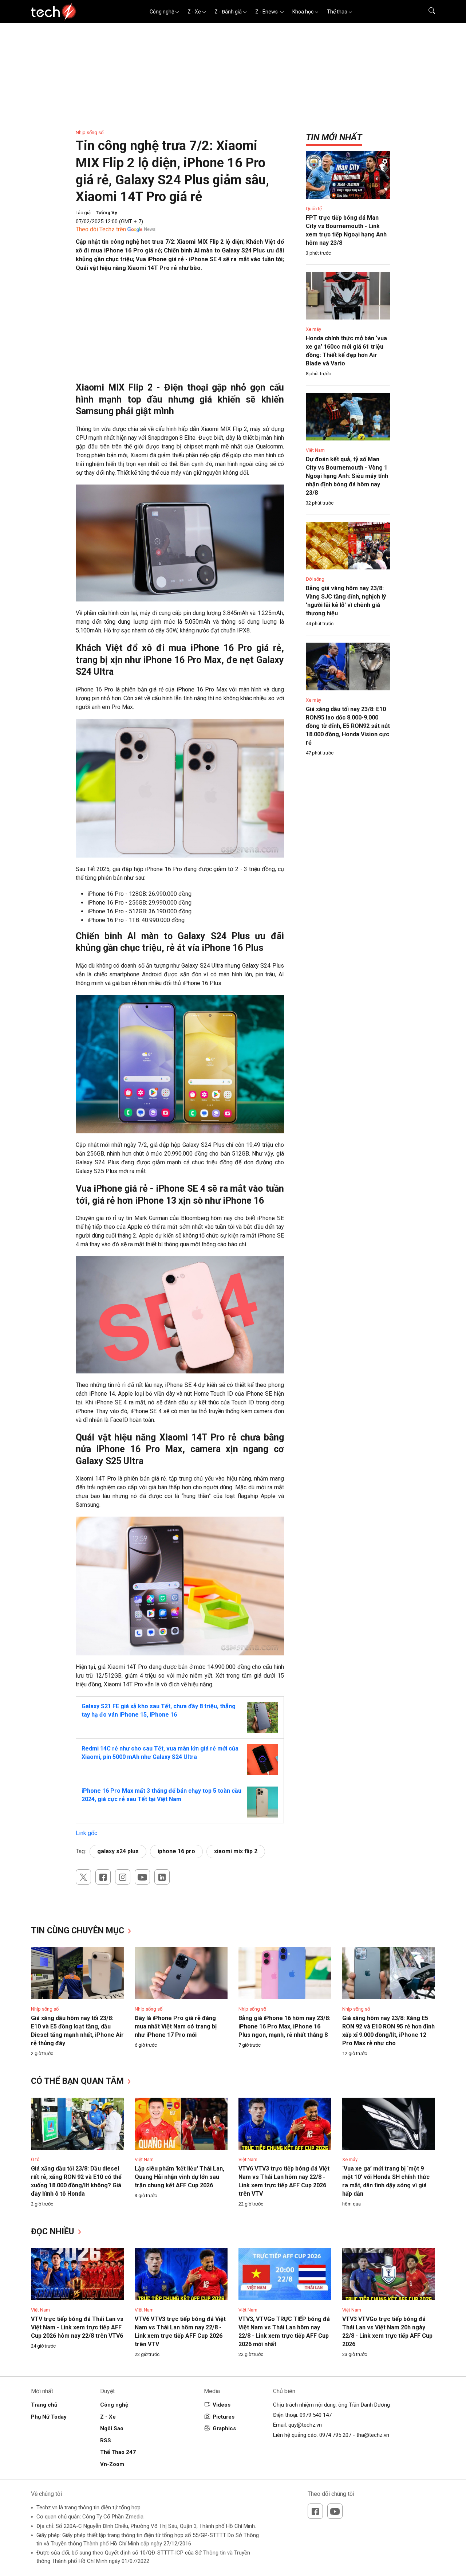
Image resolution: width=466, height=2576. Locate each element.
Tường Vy (106, 213)
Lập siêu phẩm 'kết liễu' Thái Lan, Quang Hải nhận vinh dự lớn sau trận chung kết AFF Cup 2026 (179, 2177)
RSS (106, 2440)
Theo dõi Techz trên (101, 229)
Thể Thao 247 (118, 2452)
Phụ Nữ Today (49, 2417)
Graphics (224, 2428)
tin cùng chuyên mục (79, 1931)
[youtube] (142, 1877)
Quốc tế (314, 209)
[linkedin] (162, 1877)
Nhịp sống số (90, 132)
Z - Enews (267, 12)
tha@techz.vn (373, 2435)
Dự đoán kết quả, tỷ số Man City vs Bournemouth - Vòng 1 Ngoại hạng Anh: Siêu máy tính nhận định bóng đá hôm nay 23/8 (347, 476)
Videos (222, 2405)
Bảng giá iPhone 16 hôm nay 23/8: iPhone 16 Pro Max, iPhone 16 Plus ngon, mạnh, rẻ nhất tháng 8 (284, 2026)
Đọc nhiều (54, 2232)
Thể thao (337, 12)
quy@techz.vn (305, 2425)
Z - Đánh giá (228, 12)
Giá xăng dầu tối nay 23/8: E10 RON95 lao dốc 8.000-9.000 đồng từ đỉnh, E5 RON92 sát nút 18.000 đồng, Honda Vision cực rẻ (348, 726)
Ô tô (35, 2159)
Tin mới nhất (334, 137)
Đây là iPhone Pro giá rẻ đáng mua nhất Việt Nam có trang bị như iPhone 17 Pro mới (176, 2026)
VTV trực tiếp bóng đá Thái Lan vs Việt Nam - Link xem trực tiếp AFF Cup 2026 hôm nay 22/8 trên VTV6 (77, 2327)
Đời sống (315, 579)
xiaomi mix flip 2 (236, 1851)
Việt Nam (315, 450)
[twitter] (83, 1877)
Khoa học (303, 12)
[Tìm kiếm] (427, 12)
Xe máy (313, 329)
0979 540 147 (316, 2415)
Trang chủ (44, 2405)
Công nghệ (162, 12)
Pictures (224, 2417)
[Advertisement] (180, 331)
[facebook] (103, 1877)
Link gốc (86, 1833)
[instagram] (123, 1877)
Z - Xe (194, 12)
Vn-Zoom (112, 2464)
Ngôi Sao (112, 2428)
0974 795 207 (335, 2435)
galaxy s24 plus (118, 1851)
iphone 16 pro (176, 1851)
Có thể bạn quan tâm (78, 2081)
